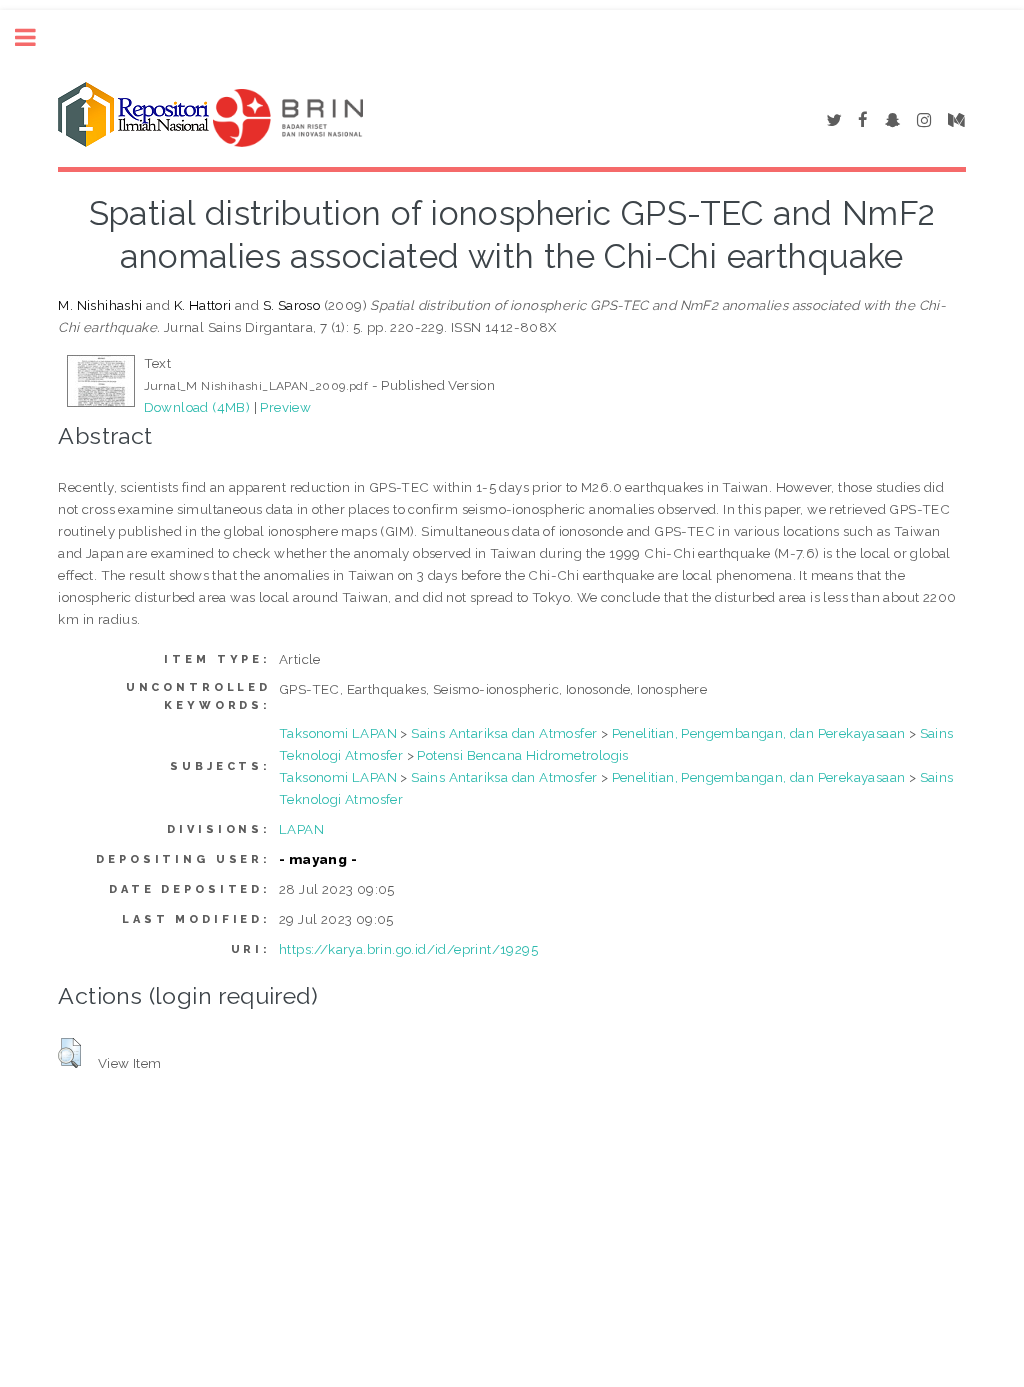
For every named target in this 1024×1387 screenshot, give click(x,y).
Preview (285, 407)
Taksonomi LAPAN (338, 733)
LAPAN (301, 829)
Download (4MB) (197, 407)
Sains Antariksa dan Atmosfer (504, 733)
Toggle (36, 37)
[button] (69, 1053)
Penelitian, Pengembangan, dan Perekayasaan (759, 733)
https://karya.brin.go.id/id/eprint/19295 (408, 949)
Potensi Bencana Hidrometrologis (522, 755)
